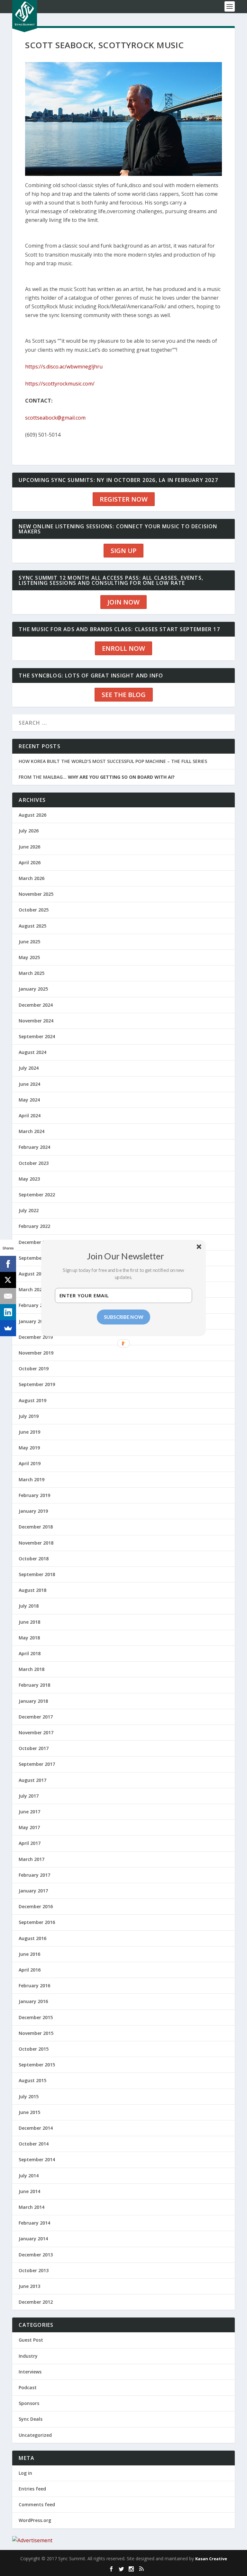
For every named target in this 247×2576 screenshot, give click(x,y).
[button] (126, 1256)
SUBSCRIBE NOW (124, 1317)
